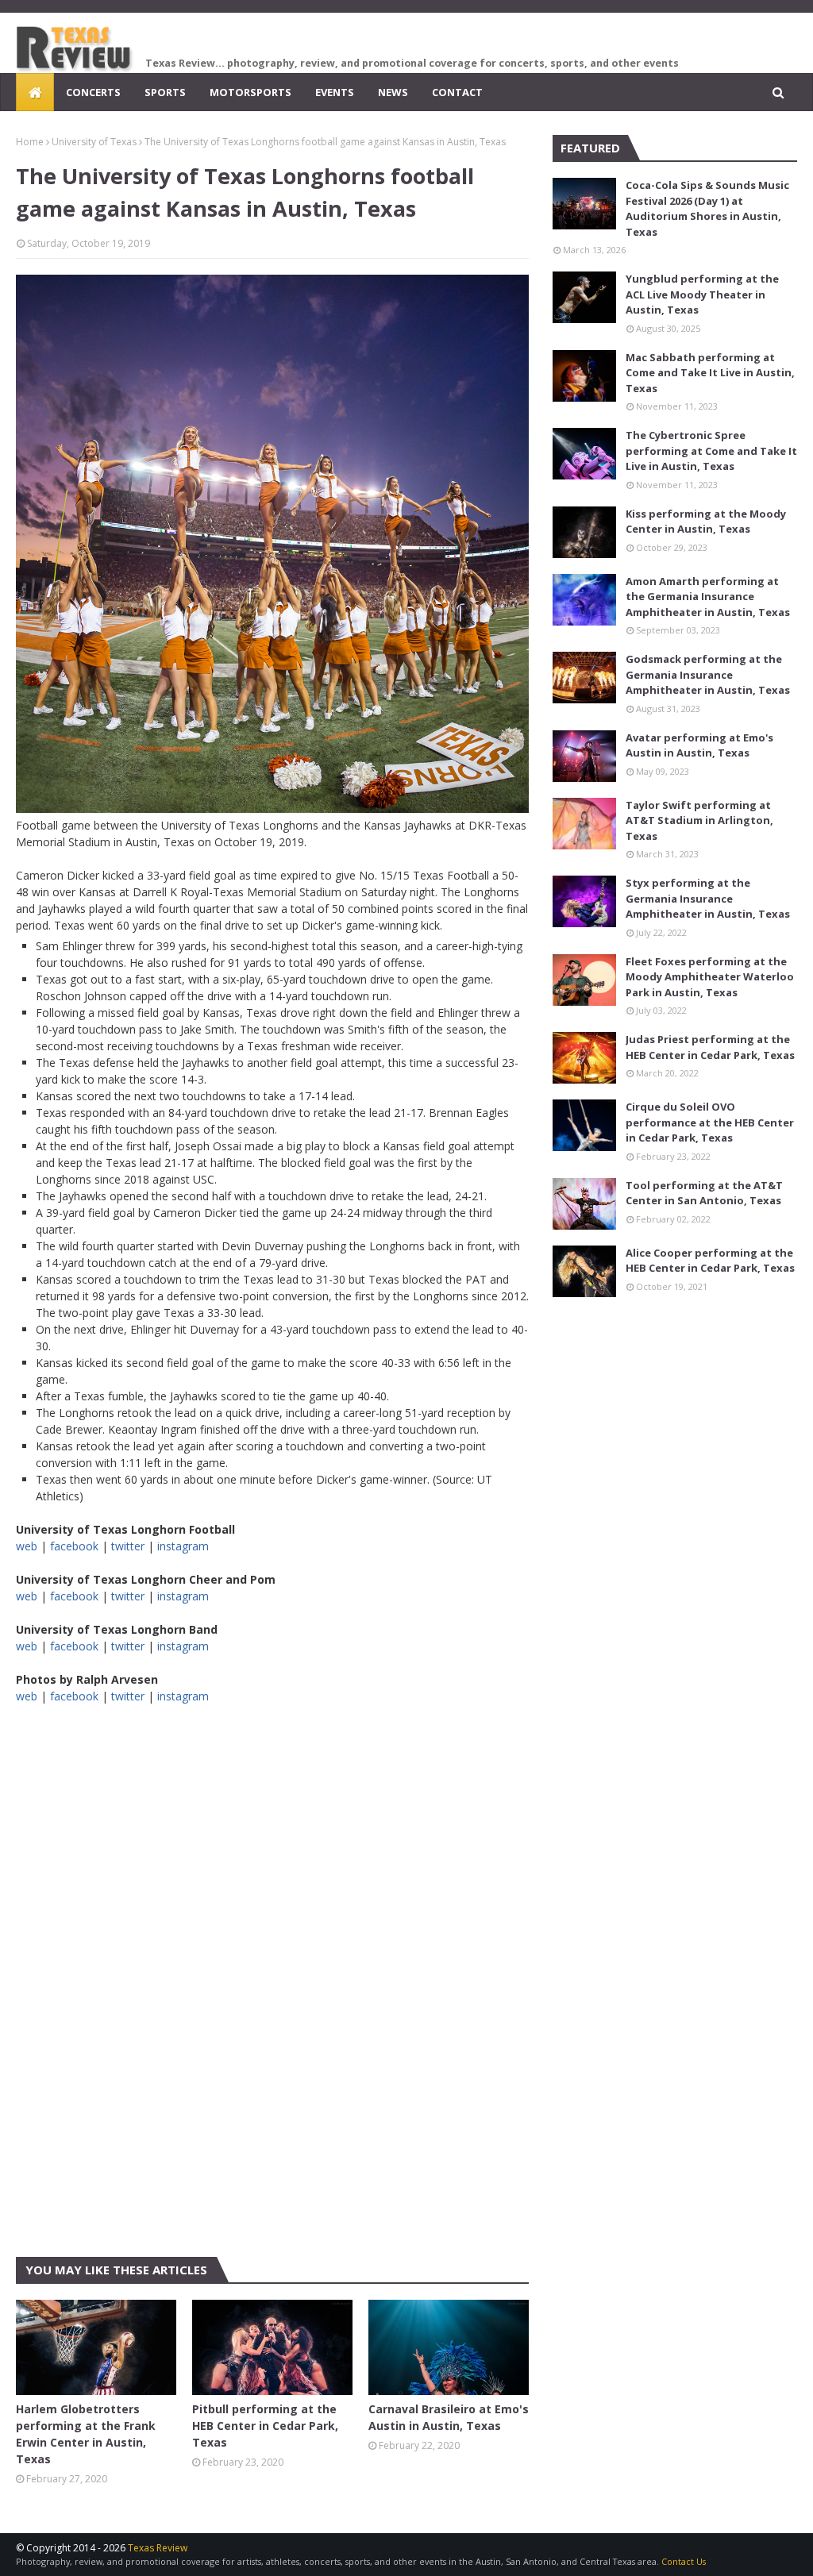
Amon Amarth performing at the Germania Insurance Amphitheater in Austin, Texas (708, 597)
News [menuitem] (393, 92)
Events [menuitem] (335, 92)
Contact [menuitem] (457, 92)
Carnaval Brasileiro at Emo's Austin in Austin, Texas (449, 2417)
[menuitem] (35, 92)
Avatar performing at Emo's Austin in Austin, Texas (699, 745)
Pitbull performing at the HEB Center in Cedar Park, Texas (265, 2426)
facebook (74, 1546)
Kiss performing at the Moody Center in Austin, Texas (706, 522)
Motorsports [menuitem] (250, 92)
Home (30, 142)
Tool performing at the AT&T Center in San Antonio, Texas (704, 1193)
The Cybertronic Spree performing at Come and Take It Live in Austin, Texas (711, 451)
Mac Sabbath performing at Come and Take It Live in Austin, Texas (710, 373)
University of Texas (94, 142)
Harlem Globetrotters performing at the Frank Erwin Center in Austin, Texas (86, 2434)
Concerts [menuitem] (93, 92)
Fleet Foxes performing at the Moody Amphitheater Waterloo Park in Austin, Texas (710, 977)
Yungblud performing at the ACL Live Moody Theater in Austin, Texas (702, 294)
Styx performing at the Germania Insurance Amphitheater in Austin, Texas (708, 898)
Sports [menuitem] (165, 92)
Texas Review (158, 2548)
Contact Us (684, 2561)
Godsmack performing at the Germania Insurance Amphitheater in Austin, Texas (708, 674)
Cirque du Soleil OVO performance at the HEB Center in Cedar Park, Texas (710, 1122)
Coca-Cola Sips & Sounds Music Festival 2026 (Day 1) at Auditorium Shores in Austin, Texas (707, 208)
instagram (183, 1546)
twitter (128, 1546)
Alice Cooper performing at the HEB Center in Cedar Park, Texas (710, 1261)
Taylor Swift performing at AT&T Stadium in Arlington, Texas (699, 820)
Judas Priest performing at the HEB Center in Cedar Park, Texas (710, 1047)
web (27, 1546)
